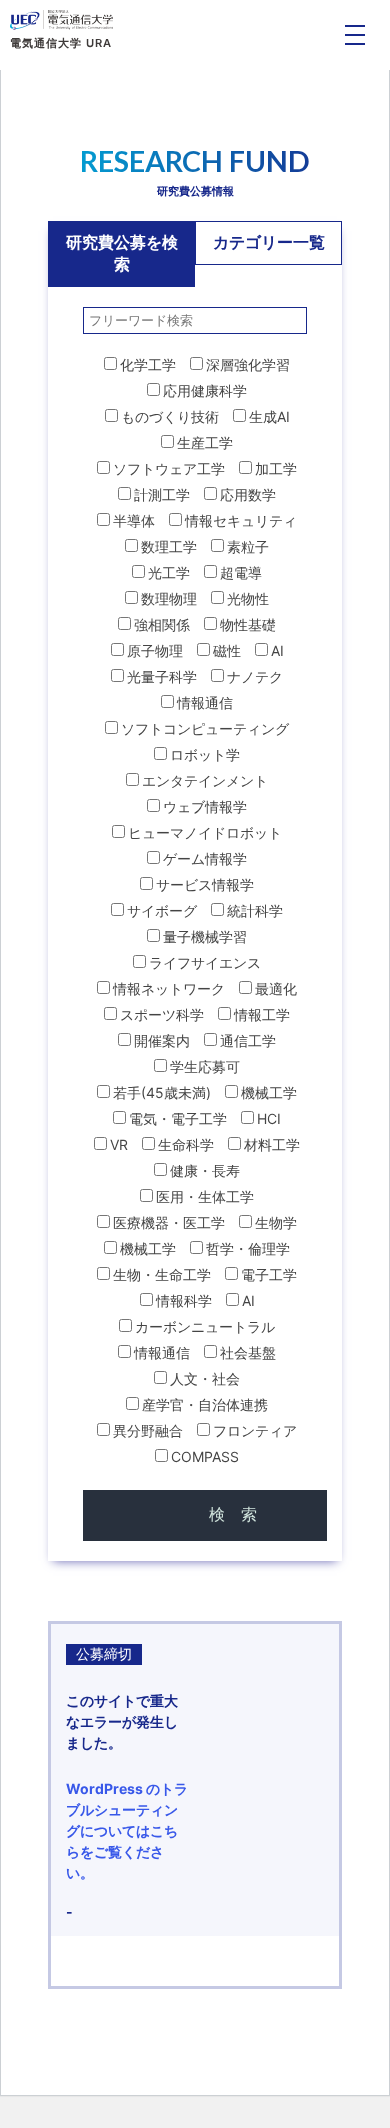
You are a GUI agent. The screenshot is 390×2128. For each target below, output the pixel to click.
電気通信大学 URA (61, 43)
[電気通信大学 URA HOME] (61, 20)
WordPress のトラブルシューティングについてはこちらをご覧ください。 (127, 1830)
